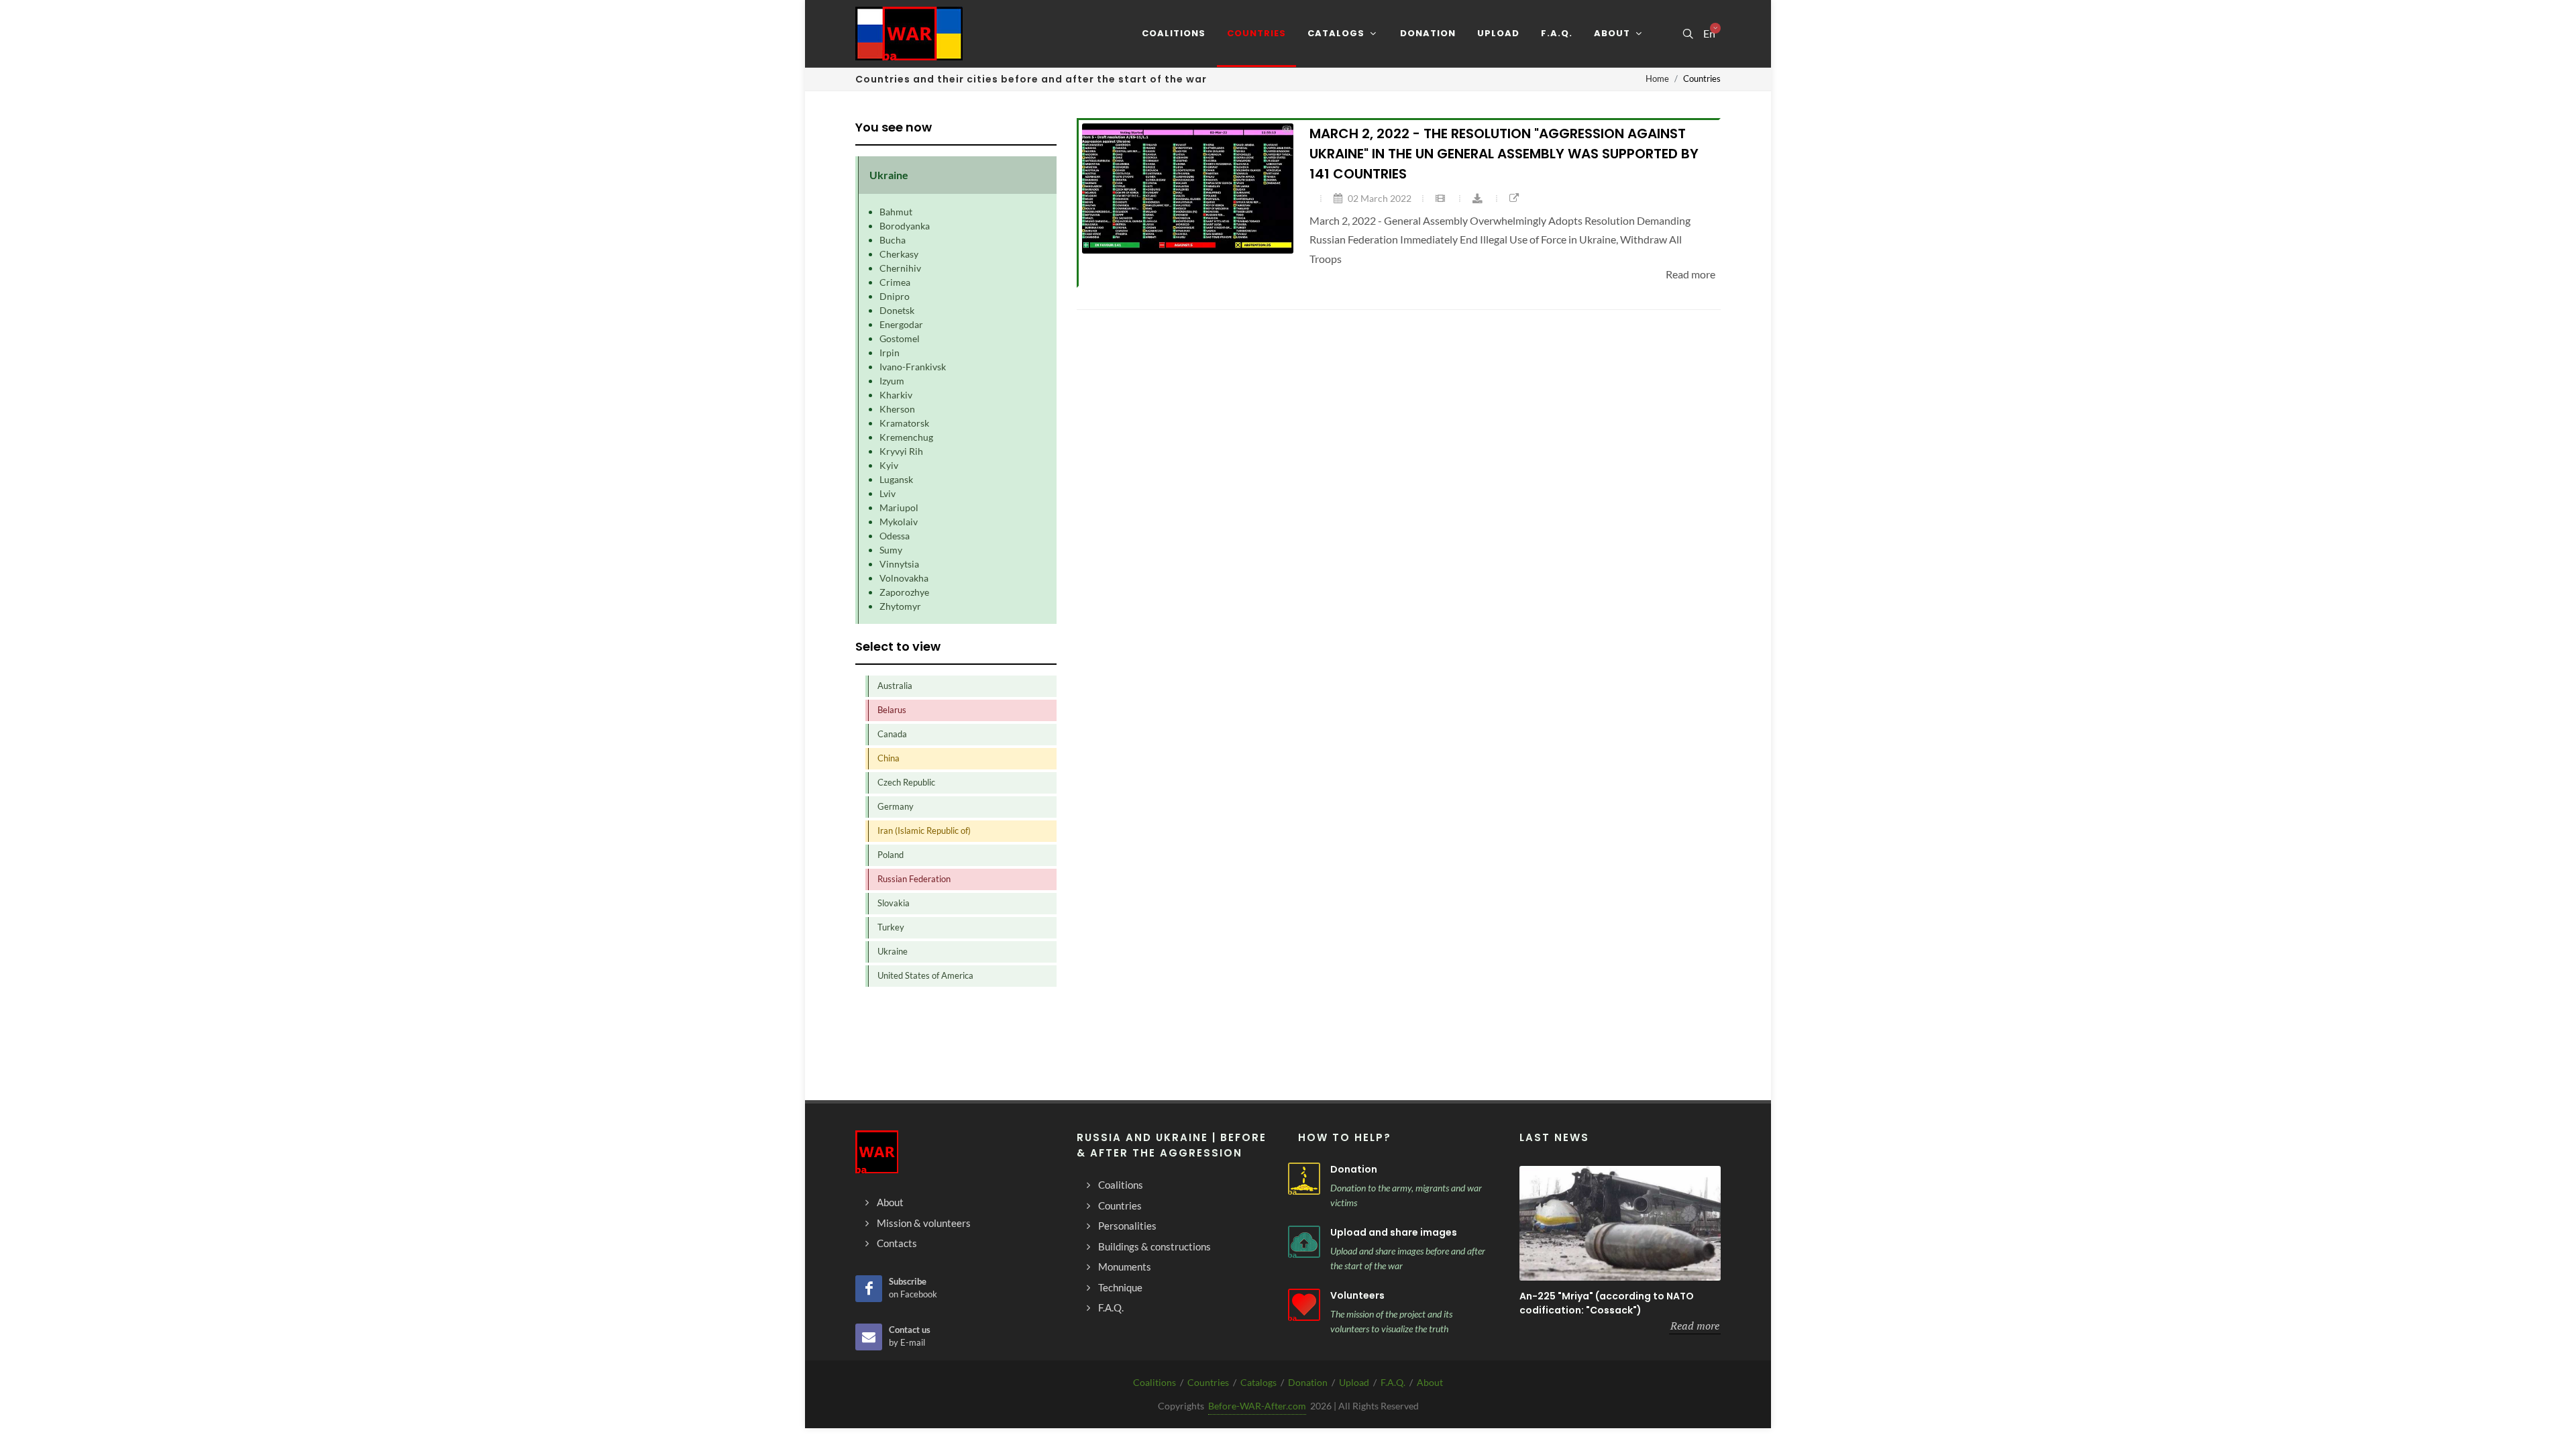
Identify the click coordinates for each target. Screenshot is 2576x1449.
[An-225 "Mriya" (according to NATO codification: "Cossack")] (1620, 1223)
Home (1657, 78)
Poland (891, 855)
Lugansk (896, 479)
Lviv (888, 493)
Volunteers (1357, 1295)
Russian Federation (914, 879)
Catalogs (1258, 1382)
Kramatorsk (904, 423)
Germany (896, 806)
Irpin (890, 353)
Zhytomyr (900, 606)
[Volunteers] (1304, 1305)
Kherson (897, 409)
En (1709, 34)
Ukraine (893, 951)
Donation (1354, 1169)
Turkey (891, 927)
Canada (892, 734)
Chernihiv (900, 268)
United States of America (925, 975)
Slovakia (894, 903)
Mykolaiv (899, 522)
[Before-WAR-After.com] (909, 34)
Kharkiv (896, 395)
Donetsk (897, 310)
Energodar (901, 324)
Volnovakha (904, 578)
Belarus (892, 710)
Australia (895, 686)
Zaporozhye (904, 592)
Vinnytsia (899, 564)
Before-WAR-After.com (1257, 1406)
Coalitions (1155, 1382)
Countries (1208, 1382)
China (889, 758)
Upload (1354, 1382)
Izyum (892, 381)
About (1430, 1382)
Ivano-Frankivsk (913, 367)
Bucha (893, 240)
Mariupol (899, 507)
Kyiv (889, 465)
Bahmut (896, 212)
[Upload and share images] (1304, 1242)
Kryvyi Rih (901, 451)
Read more (1695, 1326)
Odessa (895, 536)
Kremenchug (906, 437)
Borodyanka (905, 226)
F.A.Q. (1393, 1382)
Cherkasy (899, 254)
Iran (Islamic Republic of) (924, 830)
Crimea (895, 282)
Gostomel (900, 338)
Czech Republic (906, 782)
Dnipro (895, 296)
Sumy (891, 550)
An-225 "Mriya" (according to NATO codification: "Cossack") (1607, 1303)
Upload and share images (1394, 1232)
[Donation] (1304, 1179)
